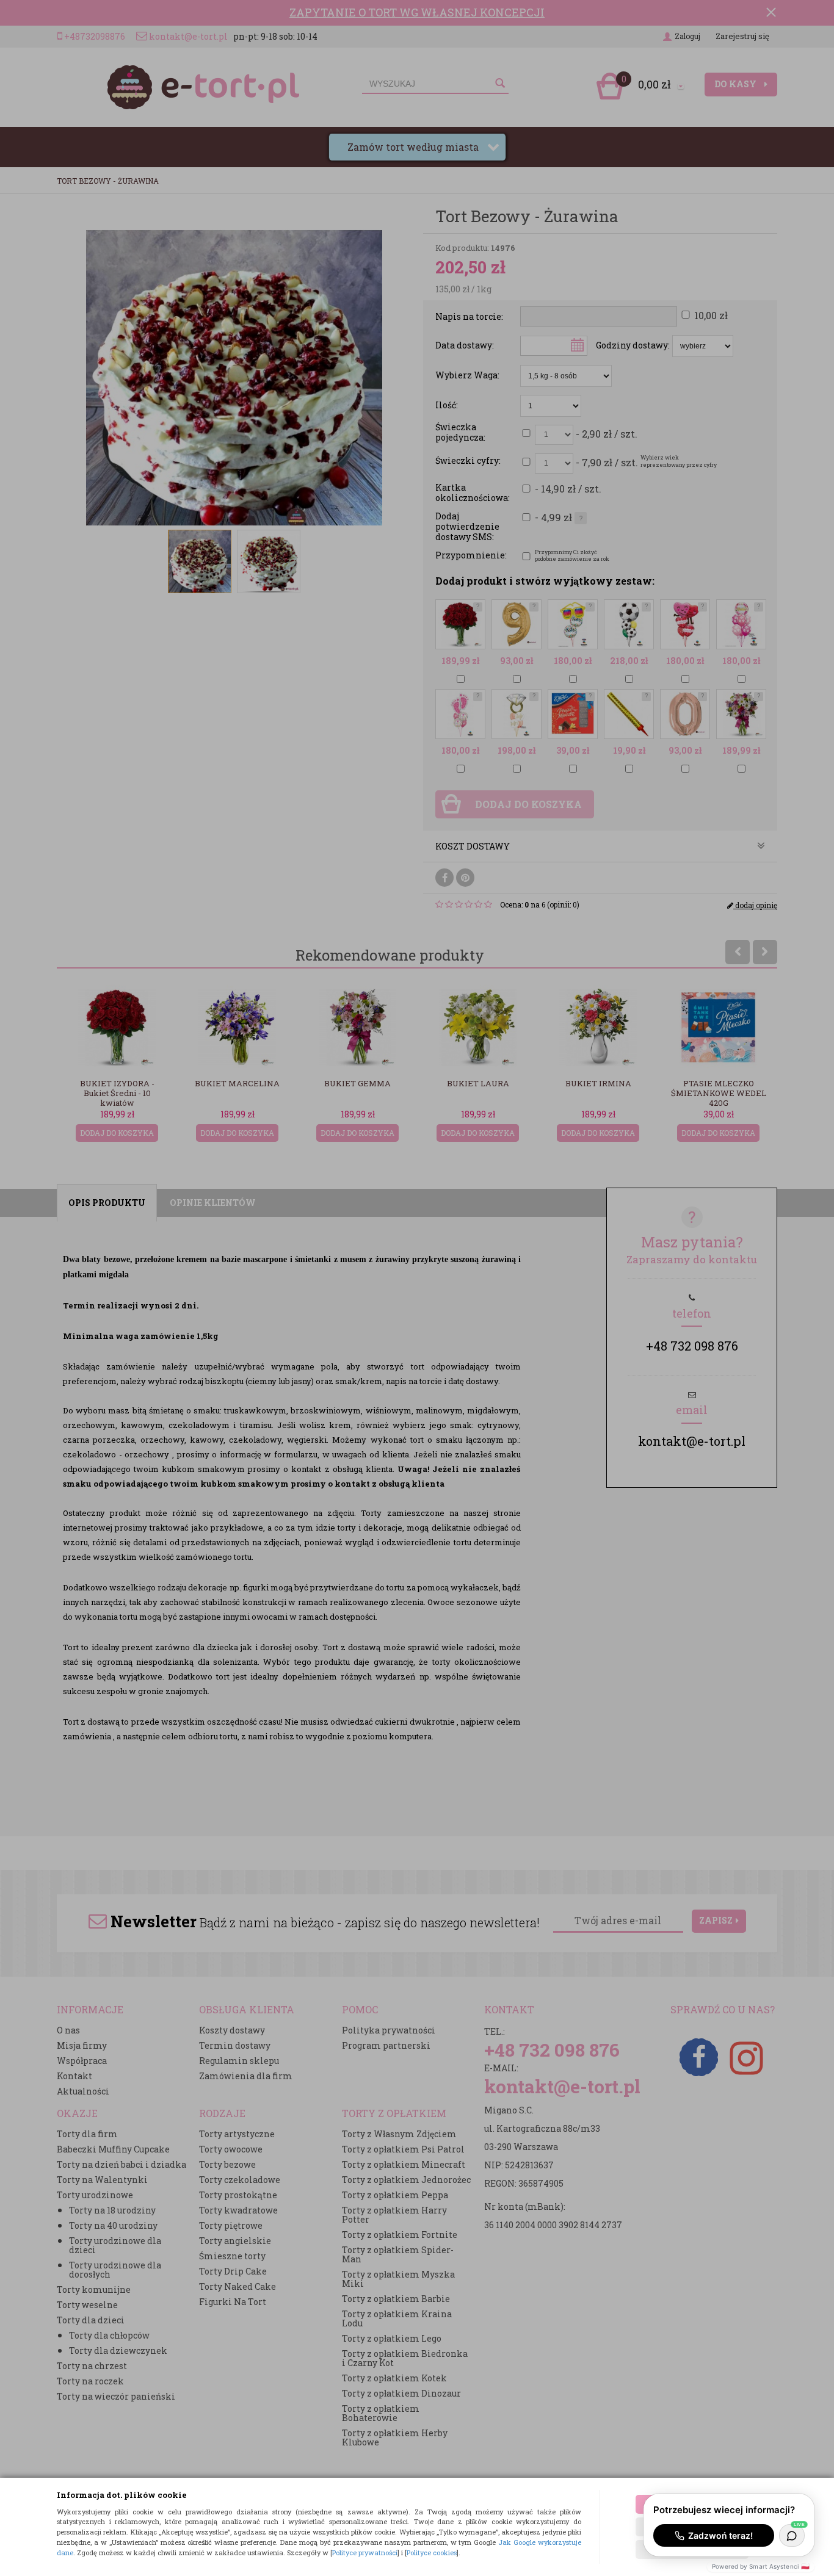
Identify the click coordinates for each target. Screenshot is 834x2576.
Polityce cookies (432, 2553)
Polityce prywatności (365, 2553)
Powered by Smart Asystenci (761, 2566)
